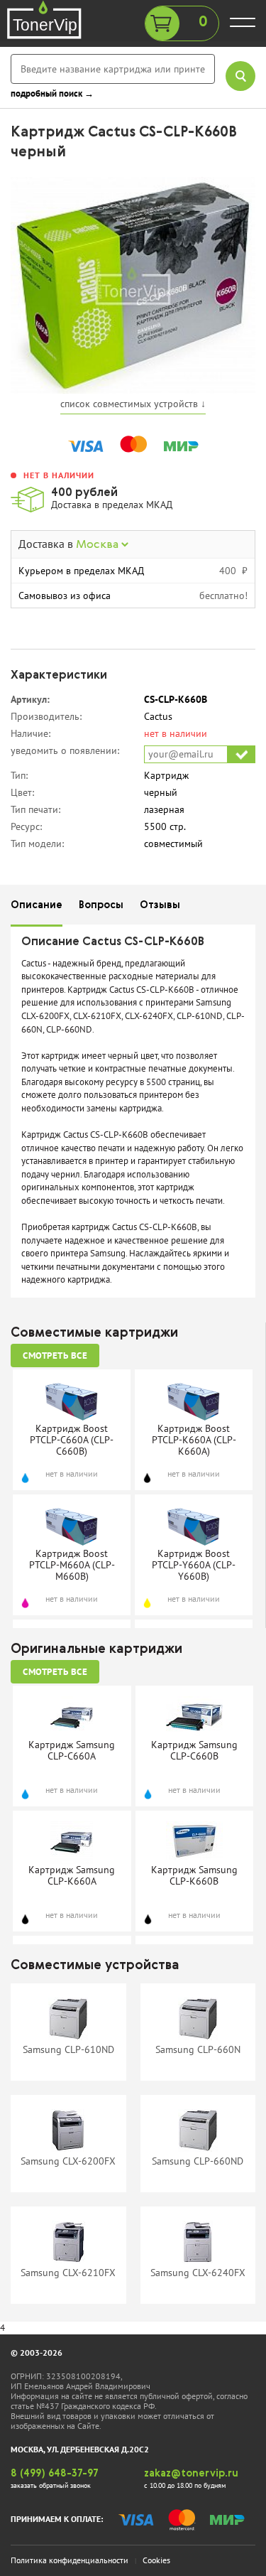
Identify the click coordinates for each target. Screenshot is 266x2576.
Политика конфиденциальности (70, 2560)
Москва (99, 545)
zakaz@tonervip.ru (191, 2474)
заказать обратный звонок (51, 2485)
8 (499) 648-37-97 (55, 2474)
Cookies (156, 2560)
